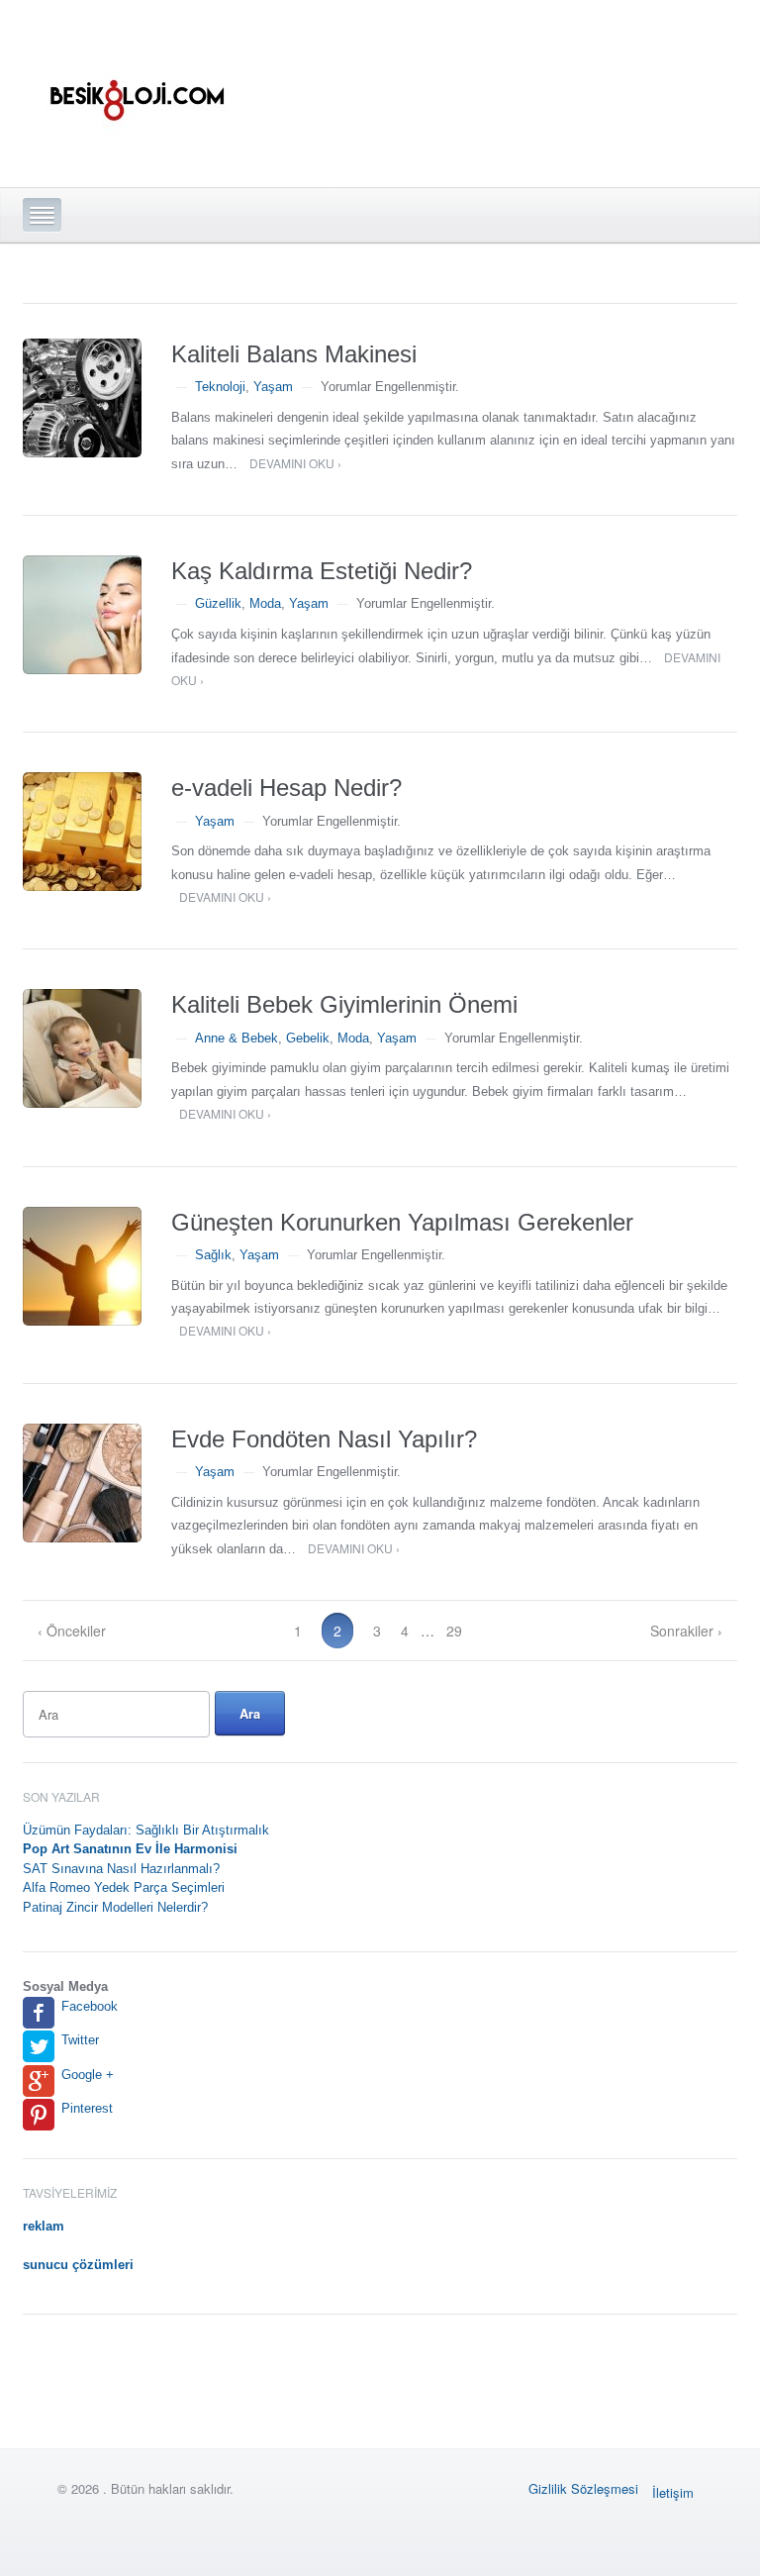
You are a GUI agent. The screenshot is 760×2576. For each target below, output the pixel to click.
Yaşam (273, 387)
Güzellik (218, 603)
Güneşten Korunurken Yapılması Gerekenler (402, 1222)
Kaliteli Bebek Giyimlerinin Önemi (344, 1004)
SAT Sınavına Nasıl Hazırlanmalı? (121, 1869)
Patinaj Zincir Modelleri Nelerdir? (115, 1907)
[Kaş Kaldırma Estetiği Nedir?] (82, 615)
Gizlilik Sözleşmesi (583, 2488)
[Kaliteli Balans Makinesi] (82, 398)
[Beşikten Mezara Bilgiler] (136, 88)
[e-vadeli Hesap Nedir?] (82, 832)
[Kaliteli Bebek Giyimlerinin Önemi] (82, 1048)
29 (454, 1631)
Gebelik (308, 1038)
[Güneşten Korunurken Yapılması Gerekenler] (82, 1266)
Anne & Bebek (237, 1038)
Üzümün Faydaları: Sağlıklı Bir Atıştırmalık (146, 1830)
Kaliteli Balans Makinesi (294, 354)
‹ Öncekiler (72, 1631)
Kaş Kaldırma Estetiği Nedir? (322, 571)
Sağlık (213, 1255)
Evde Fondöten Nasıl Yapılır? (324, 1439)
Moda (265, 603)
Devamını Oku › (295, 463)
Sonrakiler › (686, 1631)
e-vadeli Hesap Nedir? (286, 788)
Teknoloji (220, 387)
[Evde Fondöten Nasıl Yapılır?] (82, 1483)
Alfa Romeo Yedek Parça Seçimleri (124, 1887)
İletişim (673, 2492)
